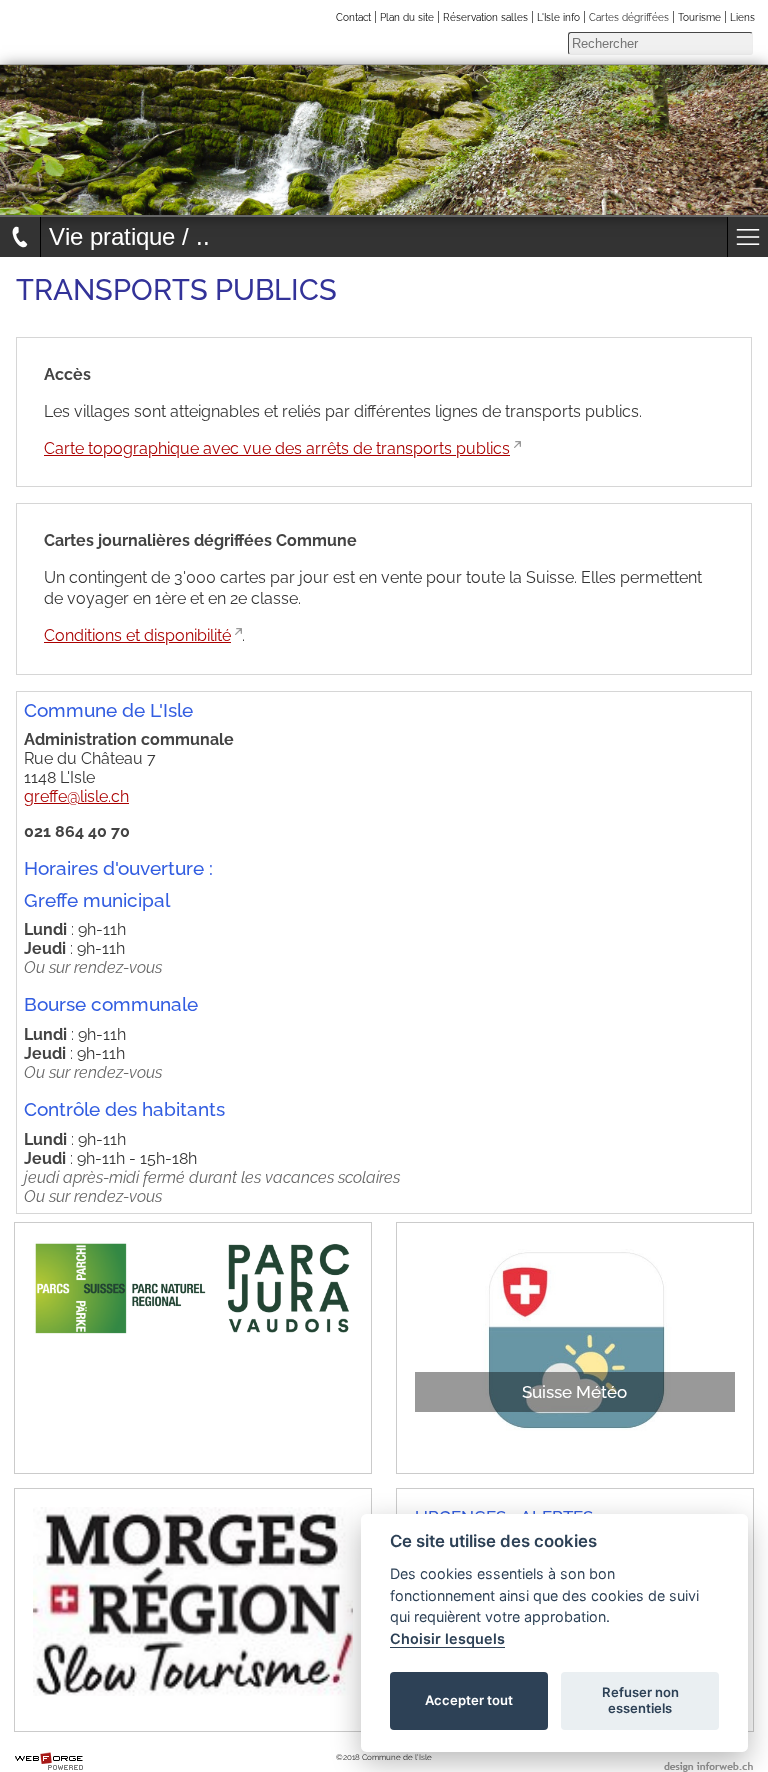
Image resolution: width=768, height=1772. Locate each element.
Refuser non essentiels (640, 1700)
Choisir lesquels (447, 1638)
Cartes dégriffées (629, 17)
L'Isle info (558, 17)
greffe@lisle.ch (76, 796)
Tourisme (699, 17)
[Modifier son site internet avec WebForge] (49, 1762)
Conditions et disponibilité (137, 635)
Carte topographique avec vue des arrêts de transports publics (277, 448)
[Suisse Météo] (420, 1446)
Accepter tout (469, 1700)
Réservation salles (485, 17)
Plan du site (407, 17)
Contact (353, 17)
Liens (742, 17)
